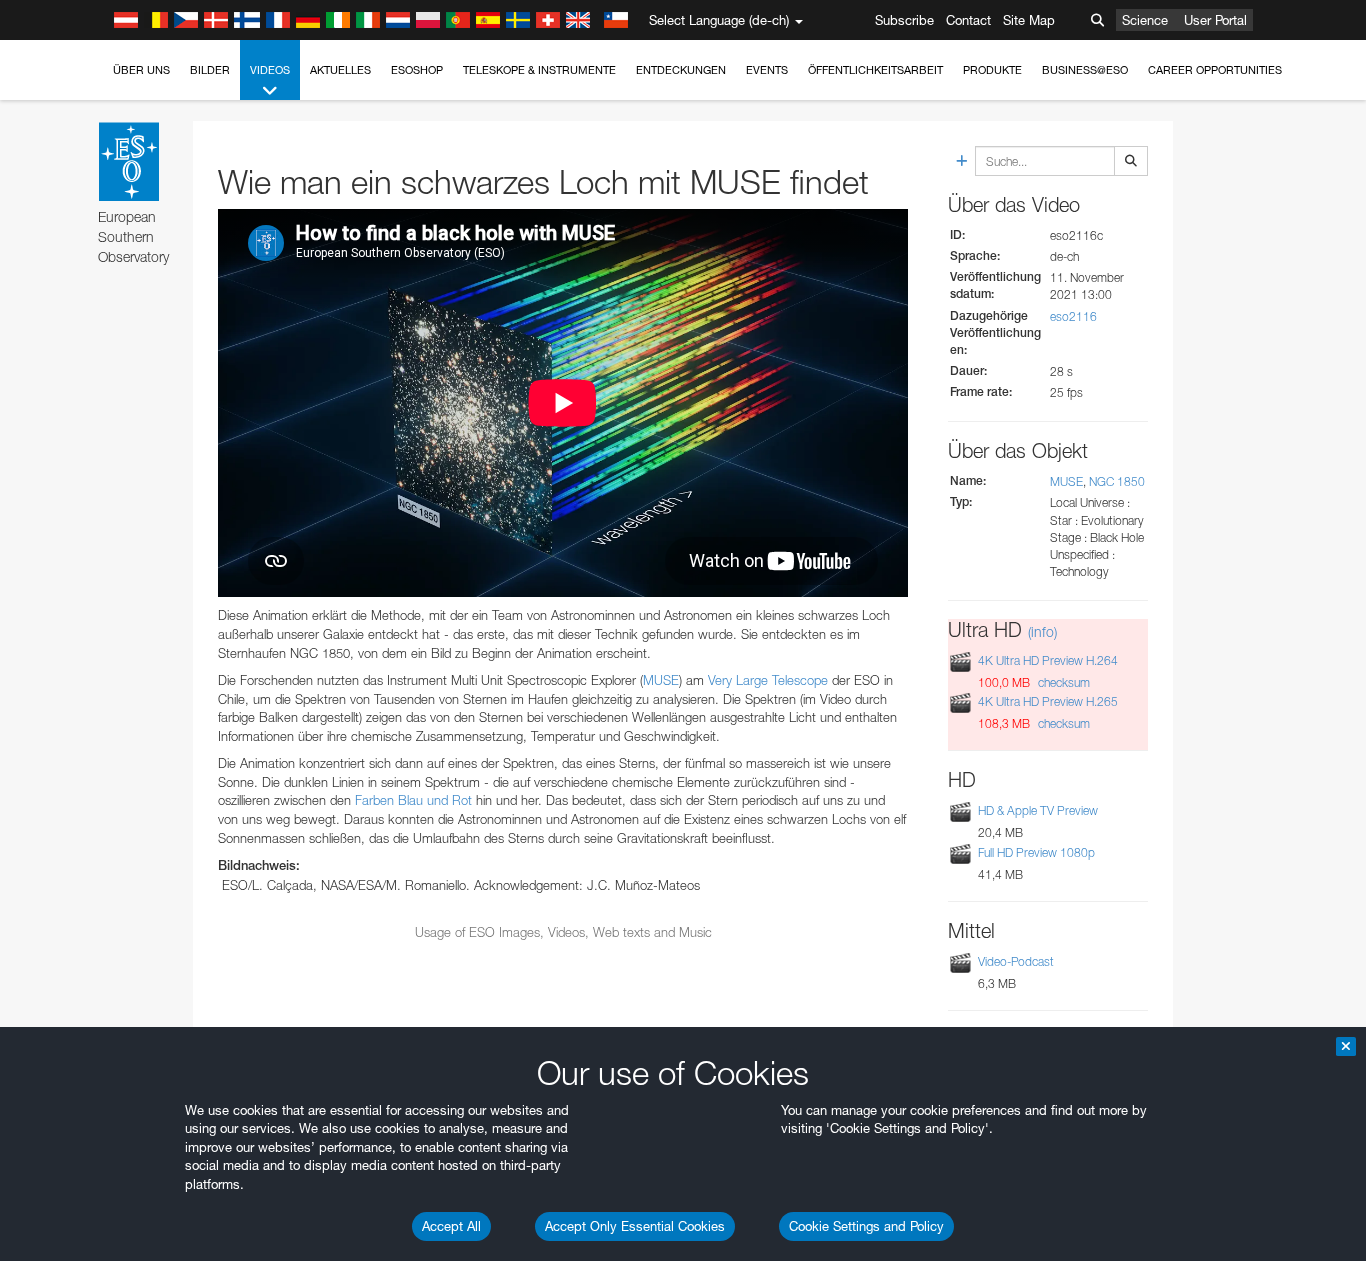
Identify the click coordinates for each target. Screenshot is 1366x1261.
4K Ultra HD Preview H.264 (1048, 660)
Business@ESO (1085, 70)
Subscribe (904, 20)
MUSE (661, 680)
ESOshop (417, 70)
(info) (1042, 631)
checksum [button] (1062, 682)
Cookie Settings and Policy (866, 1226)
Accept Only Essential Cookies (635, 1226)
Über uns (141, 70)
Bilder (210, 70)
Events (767, 70)
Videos (270, 70)
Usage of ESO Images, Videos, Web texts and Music (563, 932)
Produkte (992, 70)
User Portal (1215, 20)
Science (1145, 20)
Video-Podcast (1016, 961)
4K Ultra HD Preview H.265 (1048, 701)
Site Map (1029, 20)
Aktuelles (340, 70)
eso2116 (1073, 316)
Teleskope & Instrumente (539, 70)
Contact (968, 20)
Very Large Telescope (768, 680)
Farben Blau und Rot (413, 800)
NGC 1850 (1117, 481)
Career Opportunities (1215, 70)
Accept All (451, 1226)
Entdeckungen (681, 70)
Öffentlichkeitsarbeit (875, 70)
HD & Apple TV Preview (1038, 810)
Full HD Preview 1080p (1036, 852)
